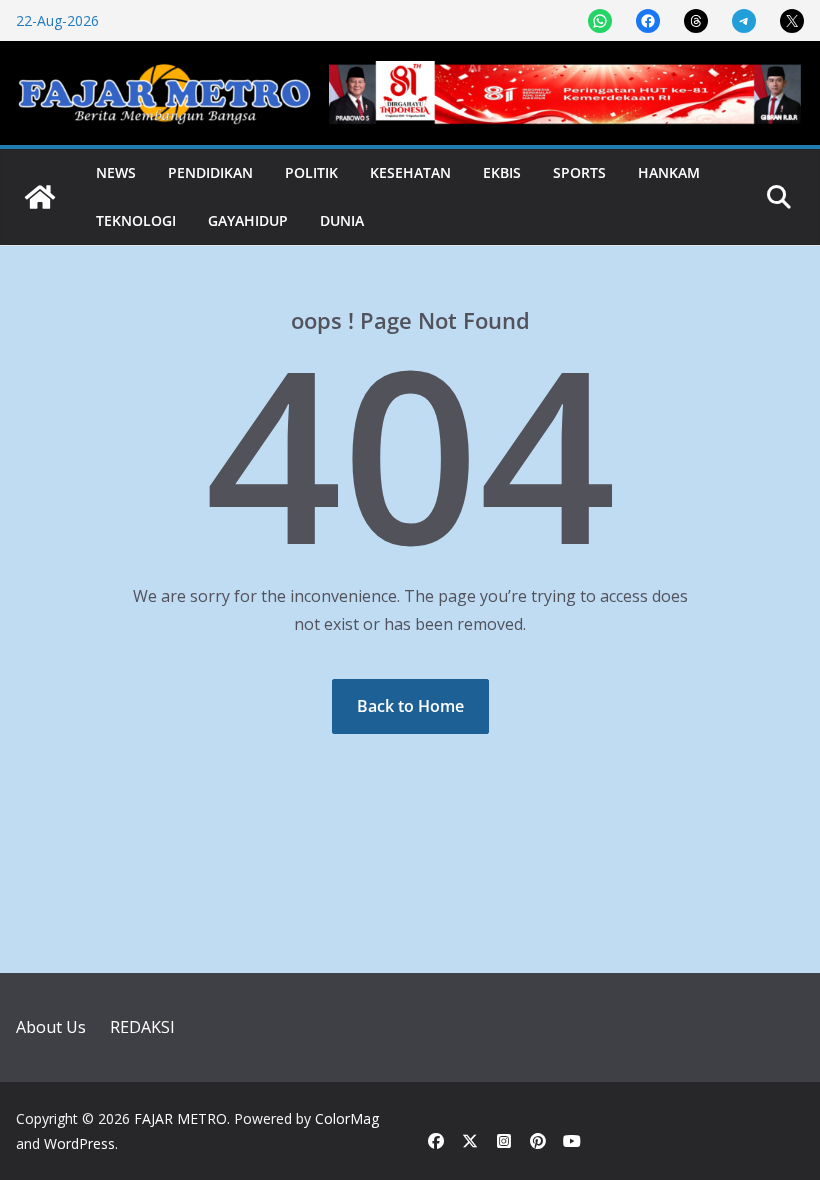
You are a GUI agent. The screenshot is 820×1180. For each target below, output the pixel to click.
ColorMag (347, 1118)
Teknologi (136, 220)
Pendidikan (210, 172)
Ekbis (502, 172)
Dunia (342, 220)
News (116, 172)
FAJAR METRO (180, 1118)
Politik (311, 172)
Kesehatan (410, 172)
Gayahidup (248, 220)
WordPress (79, 1143)
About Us (51, 1027)
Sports (579, 172)
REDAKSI (142, 1027)
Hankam (669, 172)
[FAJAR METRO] (40, 197)
